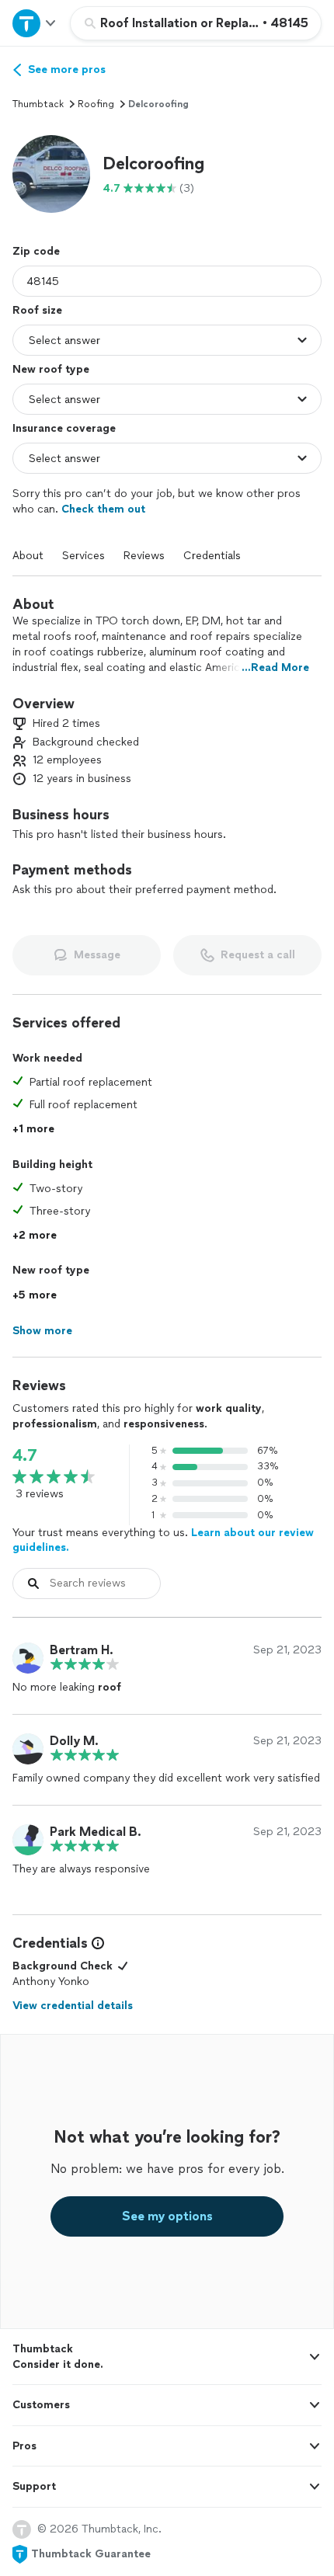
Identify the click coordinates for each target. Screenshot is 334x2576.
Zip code (36, 251)
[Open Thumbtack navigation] (35, 23)
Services (83, 556)
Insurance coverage (64, 428)
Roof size (37, 310)
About (28, 556)
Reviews (144, 556)
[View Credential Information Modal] (96, 1943)
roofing (96, 104)
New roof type (51, 369)
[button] (51, 174)
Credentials (212, 556)
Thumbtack (38, 104)
